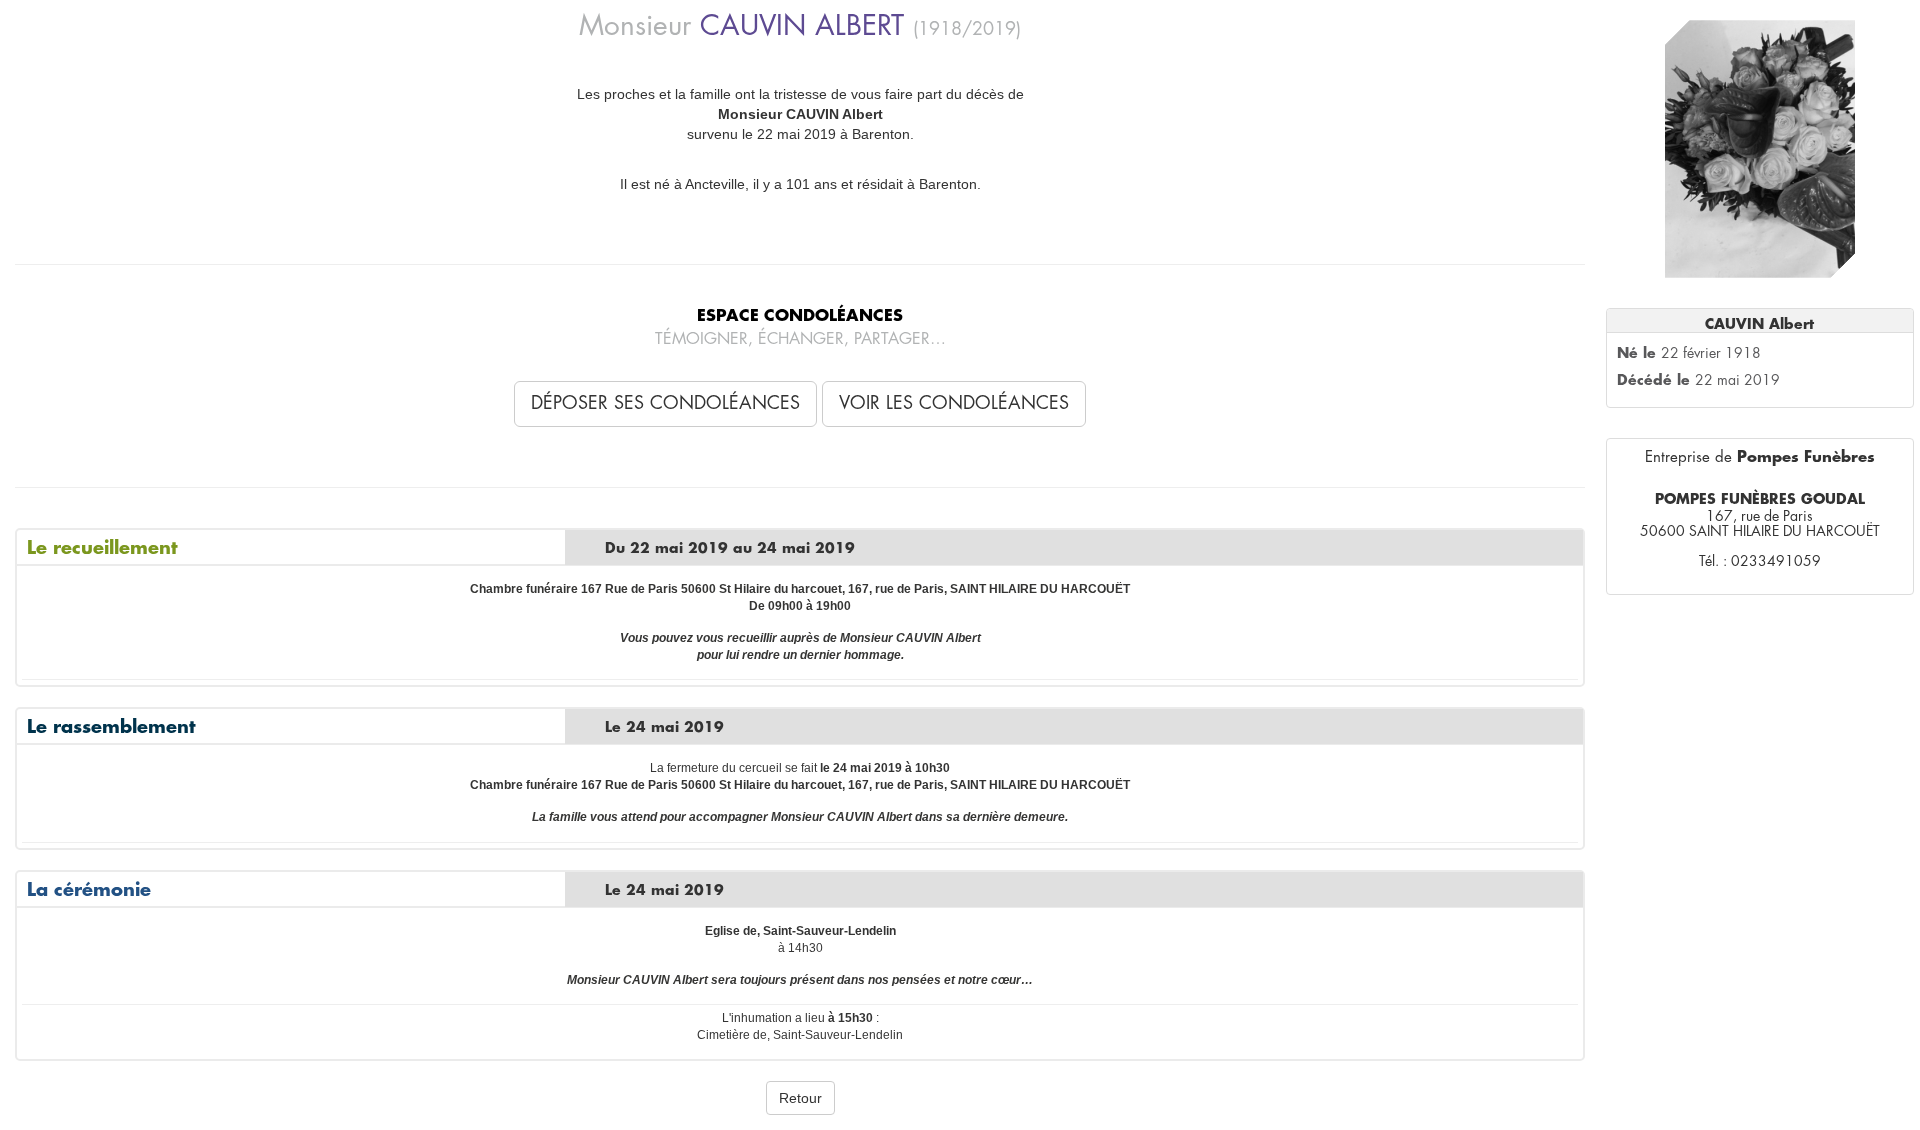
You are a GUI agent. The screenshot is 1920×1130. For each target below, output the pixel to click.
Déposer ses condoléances (665, 403)
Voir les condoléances (954, 403)
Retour (800, 1098)
